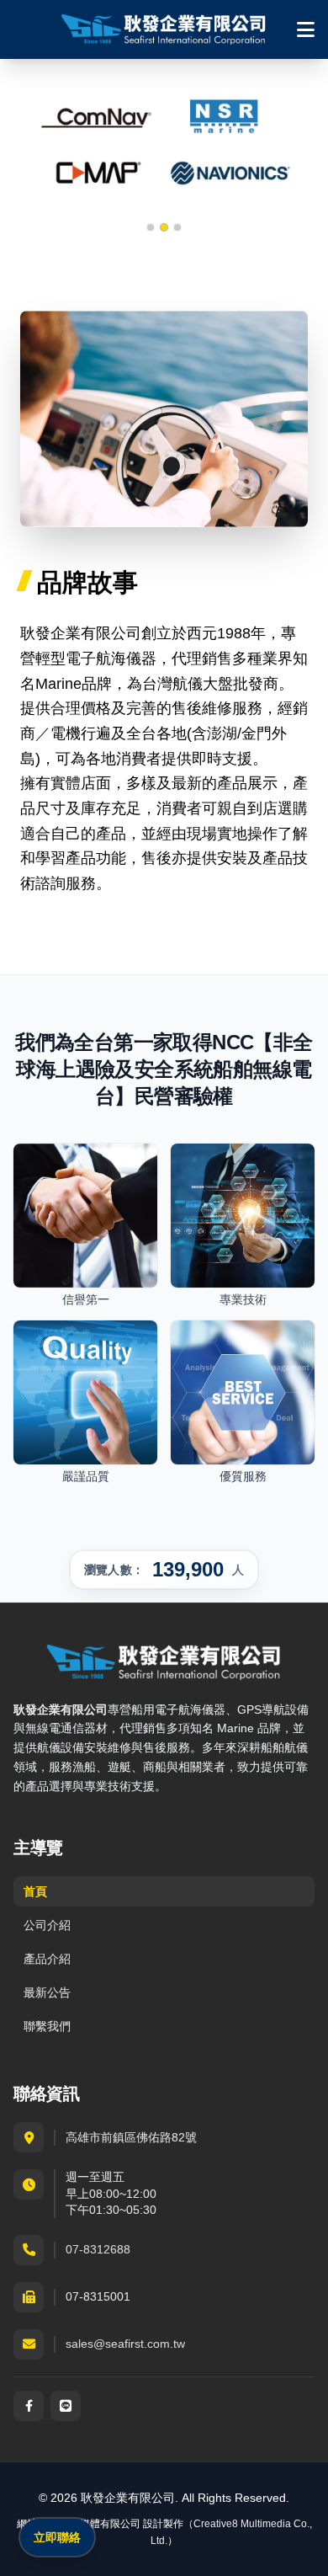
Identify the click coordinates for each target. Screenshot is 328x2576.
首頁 (35, 1891)
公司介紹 (47, 1925)
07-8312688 (98, 2249)
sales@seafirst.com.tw (125, 2344)
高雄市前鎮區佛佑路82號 (131, 2137)
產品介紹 (47, 1959)
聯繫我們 (47, 2026)
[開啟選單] (306, 29)
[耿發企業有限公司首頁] (164, 29)
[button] (151, 227)
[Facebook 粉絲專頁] (29, 2406)
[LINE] (66, 2406)
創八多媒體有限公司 (95, 2524)
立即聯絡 (57, 2537)
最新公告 (47, 1992)
